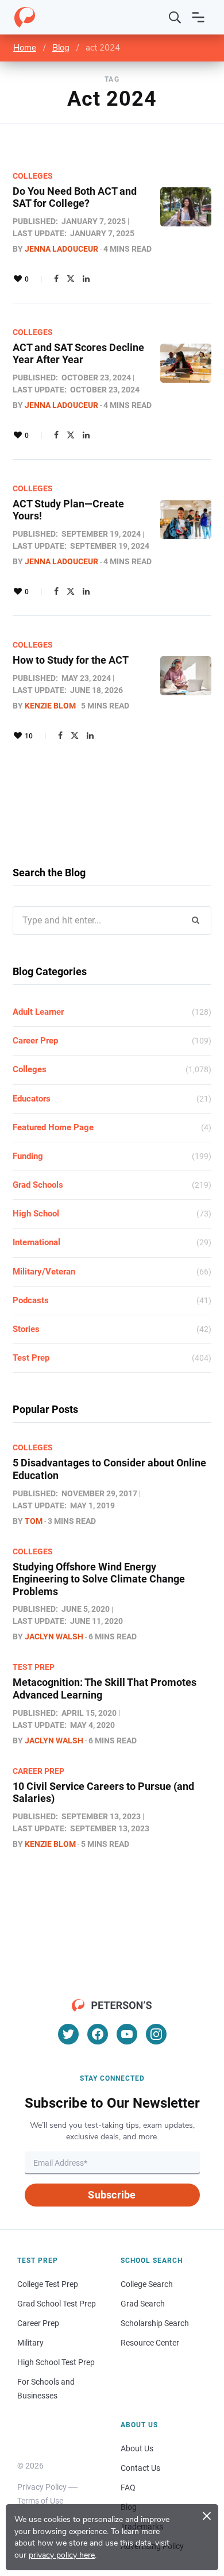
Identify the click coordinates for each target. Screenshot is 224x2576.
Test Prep (31, 1358)
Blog (61, 48)
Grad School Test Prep (57, 2304)
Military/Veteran (44, 1272)
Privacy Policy (42, 2487)
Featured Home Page (53, 1127)
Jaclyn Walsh (54, 1637)
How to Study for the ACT (71, 660)
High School (36, 1214)
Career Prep (35, 1041)
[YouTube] (127, 2034)
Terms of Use (40, 2501)
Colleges (33, 176)
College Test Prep (48, 2284)
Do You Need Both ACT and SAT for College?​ (75, 197)
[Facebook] (56, 279)
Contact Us (140, 2468)
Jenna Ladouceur (61, 249)
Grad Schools (38, 1185)
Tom (34, 1521)
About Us (137, 2448)
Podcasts (31, 1300)
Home (25, 48)
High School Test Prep (56, 2362)
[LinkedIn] (86, 279)
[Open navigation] (198, 17)
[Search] (175, 17)
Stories (26, 1329)
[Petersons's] (25, 17)
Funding (28, 1156)
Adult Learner (38, 1012)
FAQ (128, 2488)
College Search (147, 2284)
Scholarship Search (155, 2323)
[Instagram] (156, 2034)
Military (30, 2343)
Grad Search (143, 2304)
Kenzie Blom (50, 706)
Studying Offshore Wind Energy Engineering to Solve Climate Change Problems (99, 1579)
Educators (32, 1099)
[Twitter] (71, 279)
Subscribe (112, 2195)
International (36, 1242)
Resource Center (150, 2343)
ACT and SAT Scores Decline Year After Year (78, 354)
